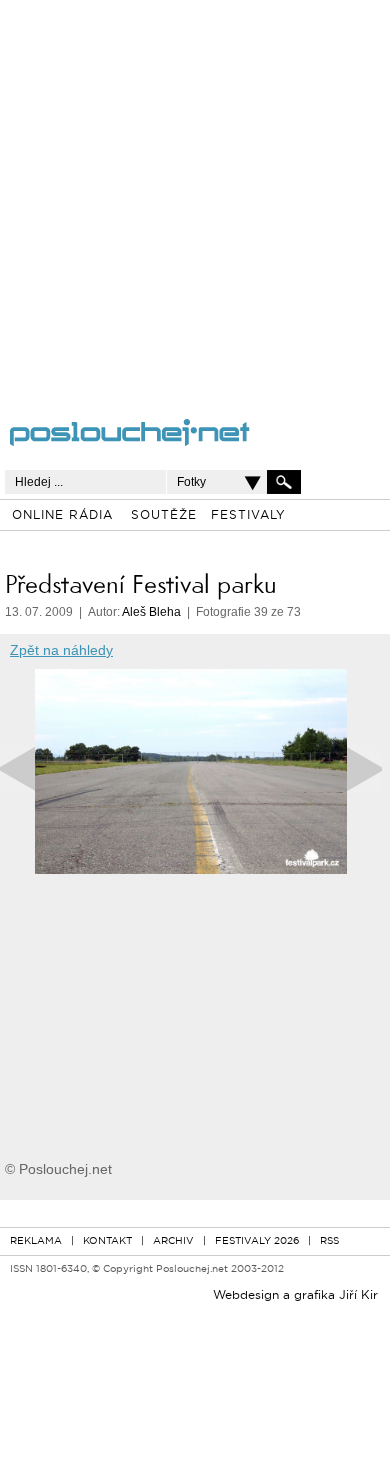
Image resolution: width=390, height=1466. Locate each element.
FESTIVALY (248, 516)
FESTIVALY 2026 (257, 1241)
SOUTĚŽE (164, 516)
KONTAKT (107, 1241)
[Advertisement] (195, 195)
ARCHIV (173, 1241)
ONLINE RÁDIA (62, 516)
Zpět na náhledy (61, 650)
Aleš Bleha (151, 612)
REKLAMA (36, 1241)
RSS (329, 1241)
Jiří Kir (358, 1296)
